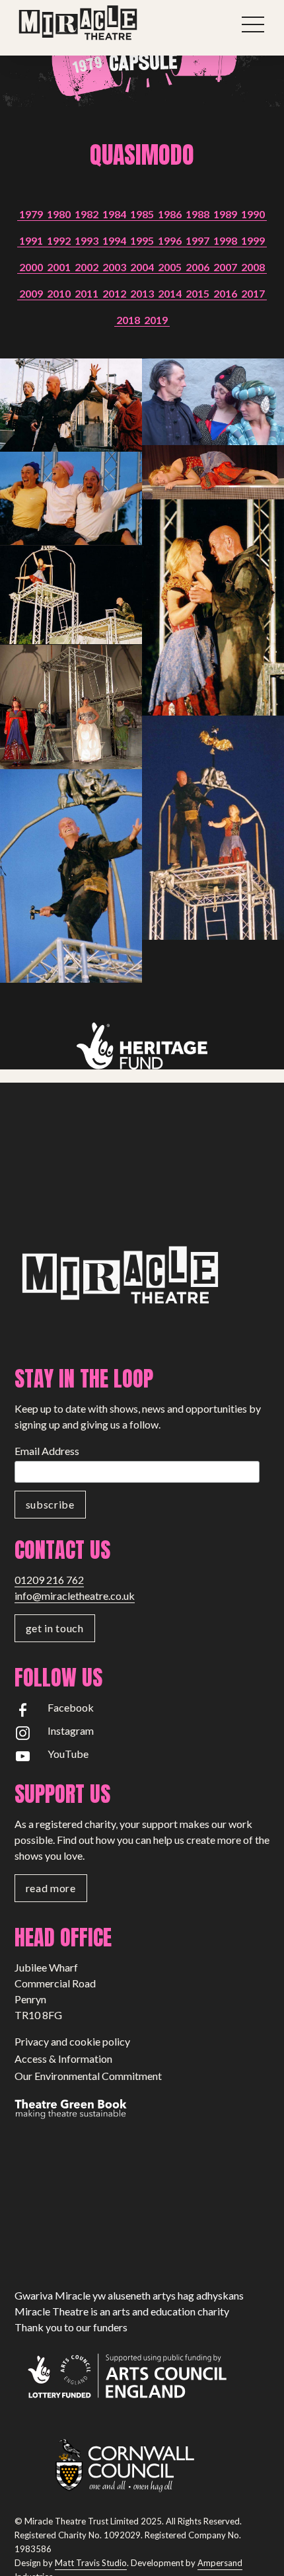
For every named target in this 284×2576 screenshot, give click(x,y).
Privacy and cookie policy (72, 2041)
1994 (114, 240)
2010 (59, 293)
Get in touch (55, 1628)
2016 (225, 293)
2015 (197, 293)
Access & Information (63, 2058)
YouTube (68, 1754)
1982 (87, 214)
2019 (156, 320)
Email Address (47, 1451)
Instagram (71, 1730)
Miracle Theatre (107, 23)
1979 (31, 214)
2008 (253, 267)
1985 (142, 214)
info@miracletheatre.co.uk (75, 1596)
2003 (114, 267)
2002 (87, 267)
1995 (142, 240)
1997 (197, 240)
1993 (87, 240)
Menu (254, 24)
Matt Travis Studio (91, 2563)
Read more (51, 1888)
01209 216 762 (49, 1580)
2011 (87, 293)
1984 (114, 214)
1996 (170, 240)
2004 (142, 267)
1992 (59, 240)
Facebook (71, 1707)
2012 (114, 293)
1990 (253, 214)
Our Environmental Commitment (88, 2076)
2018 (128, 320)
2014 (170, 293)
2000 (31, 267)
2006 (197, 267)
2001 (59, 267)
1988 (197, 214)
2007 (225, 267)
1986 (170, 214)
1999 (253, 240)
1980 (59, 214)
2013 (142, 293)
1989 (225, 214)
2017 (253, 293)
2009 (31, 293)
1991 (31, 240)
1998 (225, 240)
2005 (170, 267)
